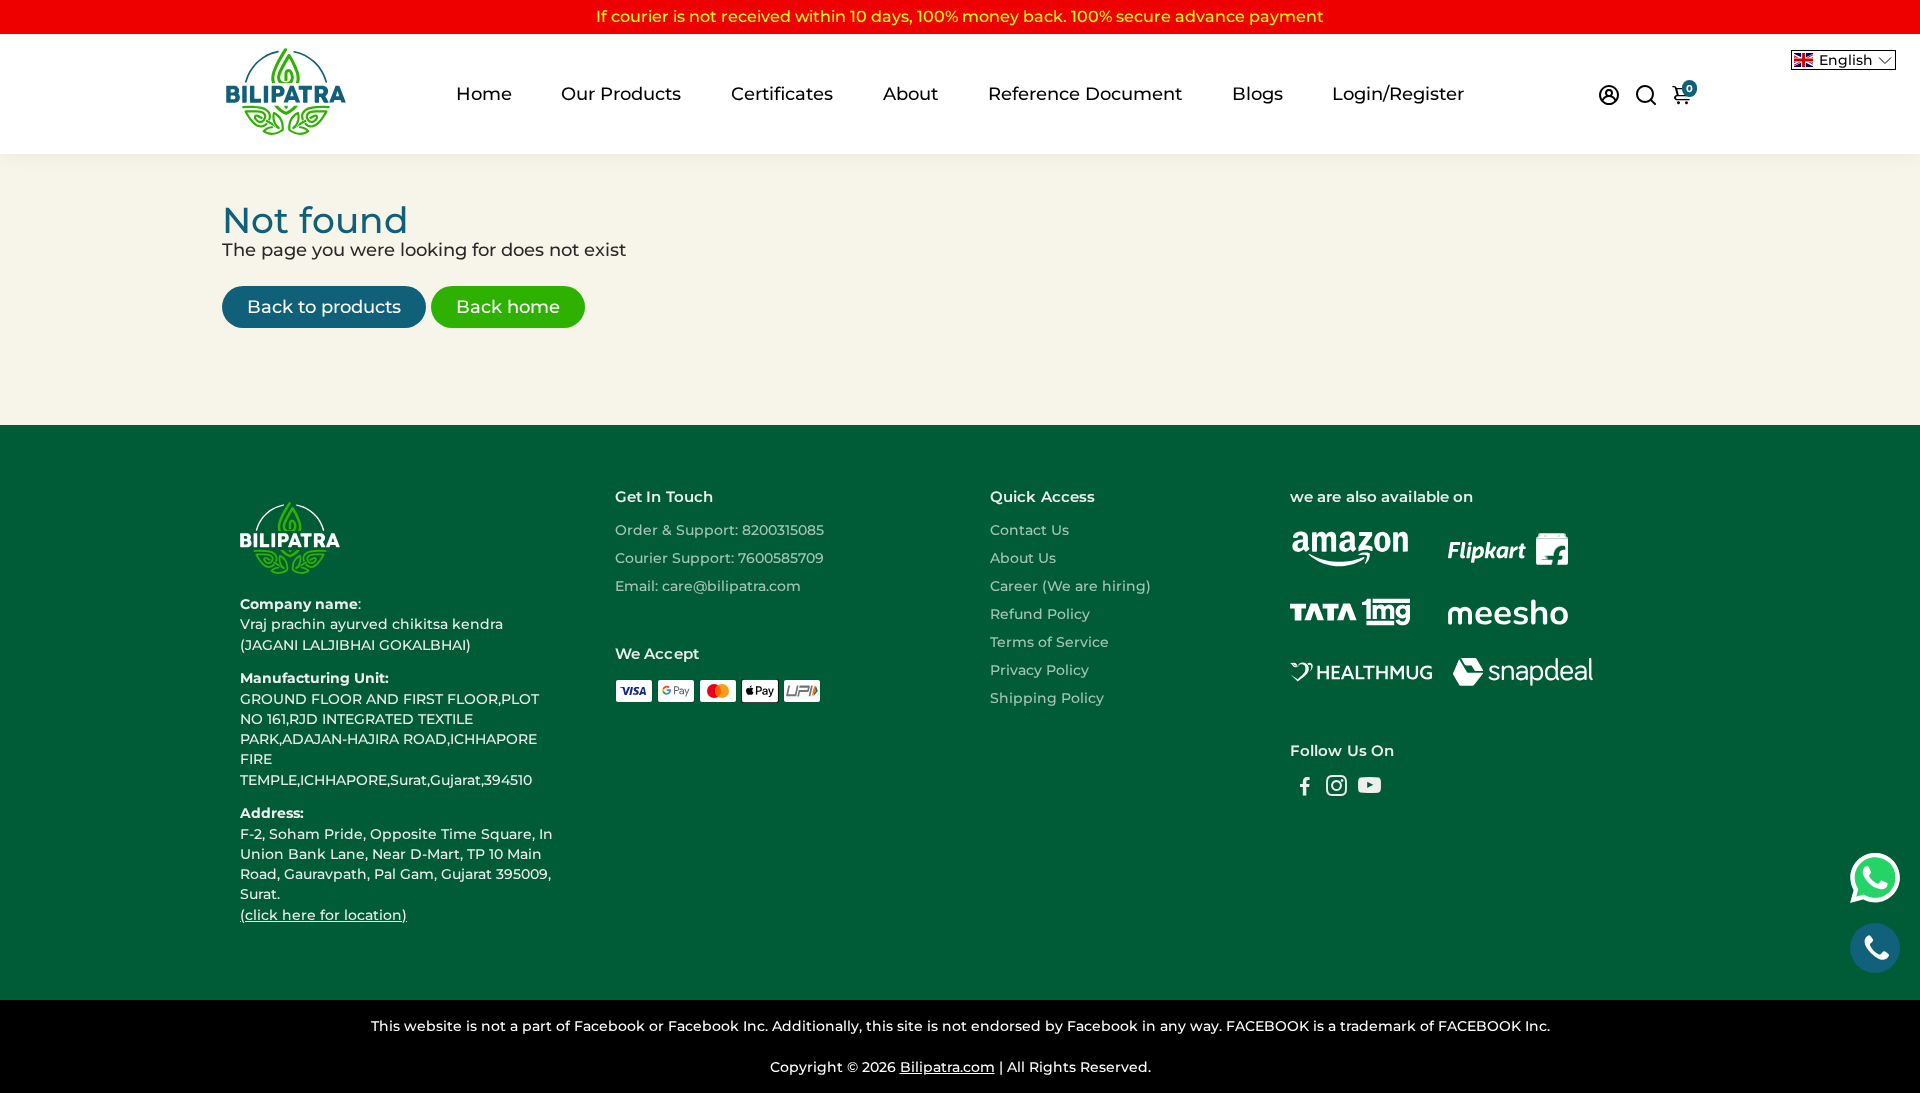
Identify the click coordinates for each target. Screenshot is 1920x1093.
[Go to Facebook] (1305, 788)
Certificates (782, 94)
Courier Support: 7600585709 (719, 558)
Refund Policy (1040, 614)
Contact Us (1029, 530)
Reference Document (1085, 94)
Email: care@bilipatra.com (708, 586)
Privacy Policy (1039, 670)
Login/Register (1398, 94)
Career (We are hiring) (1070, 586)
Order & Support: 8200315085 (719, 530)
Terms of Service (1049, 642)
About (910, 94)
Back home (508, 307)
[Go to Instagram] (1336, 788)
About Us (1023, 558)
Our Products (621, 94)
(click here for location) (323, 915)
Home (484, 94)
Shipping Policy (1047, 698)
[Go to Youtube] (1369, 788)
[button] (1843, 60)
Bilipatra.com (947, 1067)
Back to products (324, 307)
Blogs (1257, 94)
